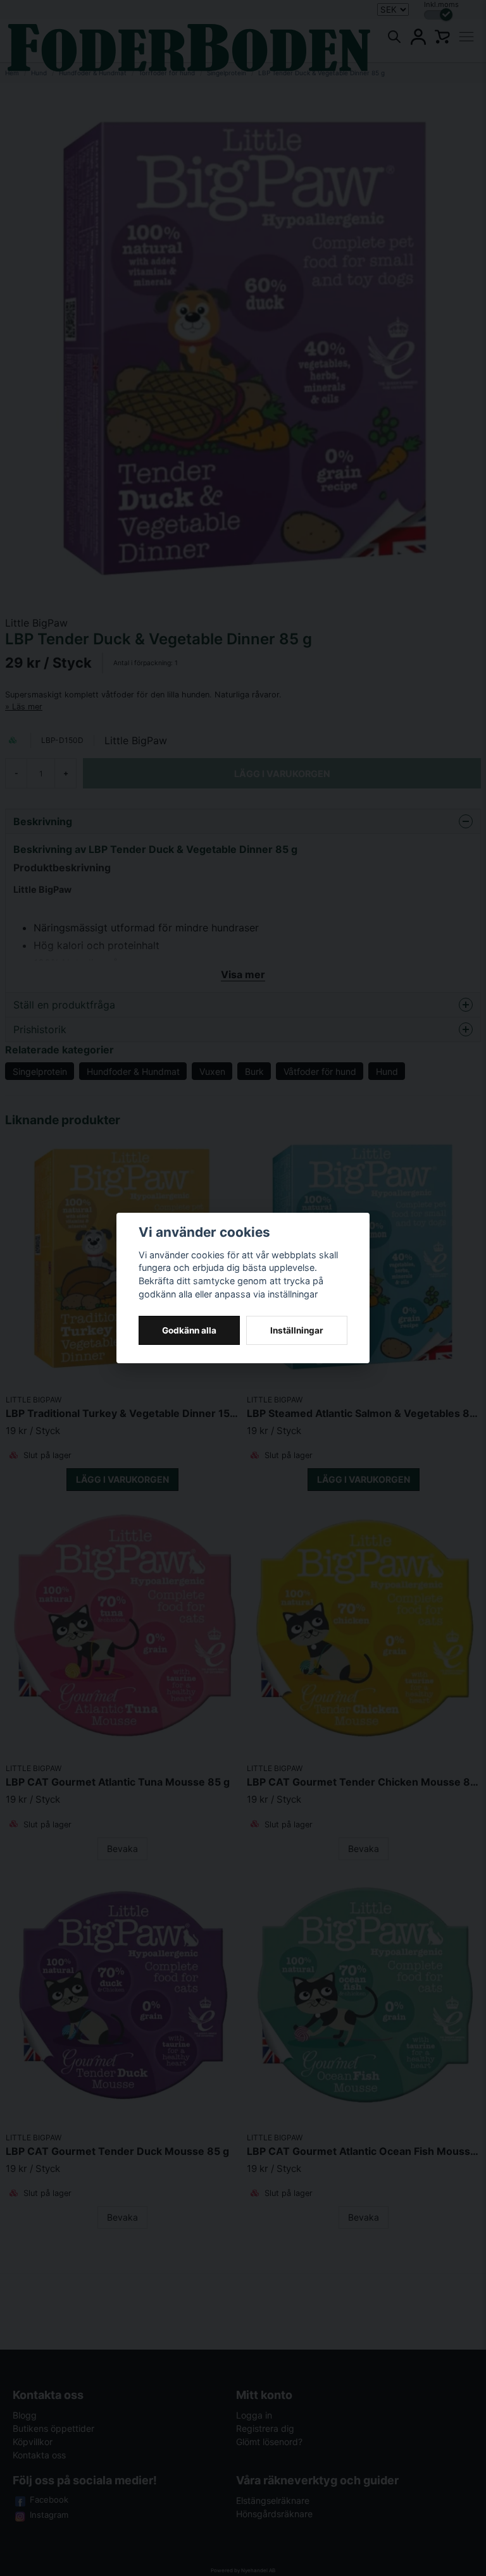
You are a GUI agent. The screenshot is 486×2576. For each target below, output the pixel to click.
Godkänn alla (189, 1330)
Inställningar (297, 1330)
